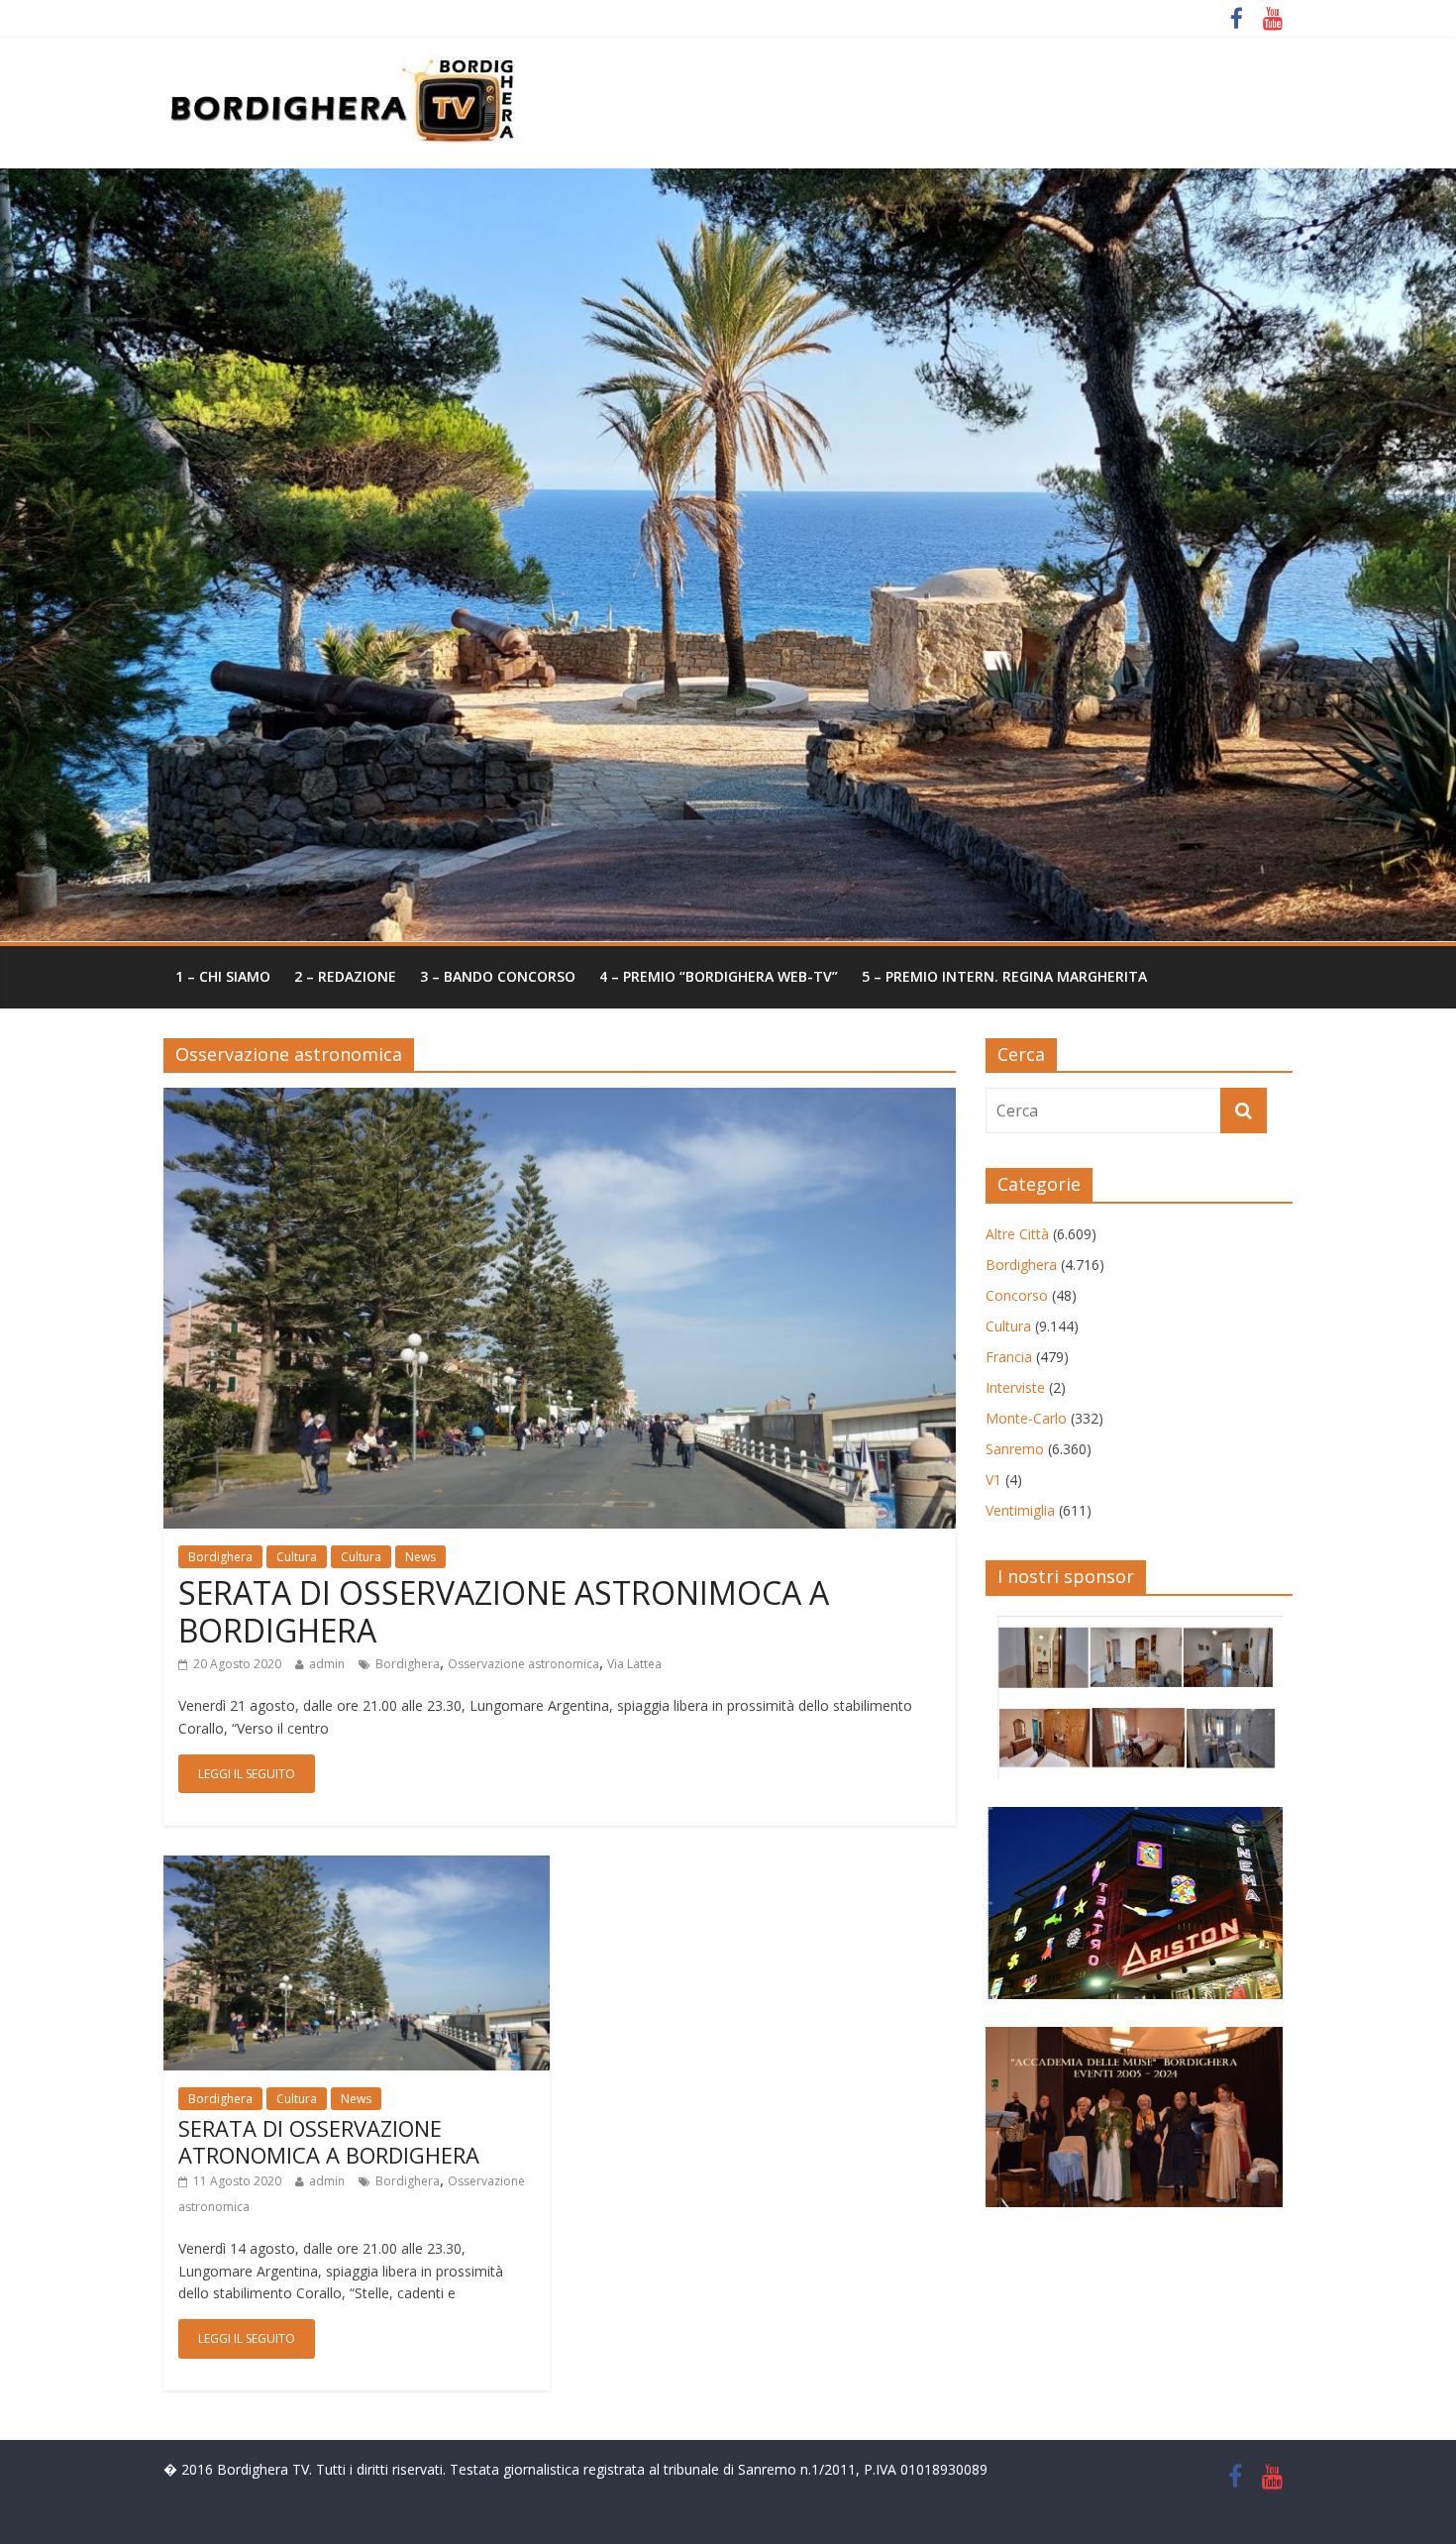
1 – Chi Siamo (223, 976)
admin (327, 1664)
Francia (1009, 1357)
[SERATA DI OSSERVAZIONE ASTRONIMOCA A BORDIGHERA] (560, 1100)
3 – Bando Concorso (498, 976)
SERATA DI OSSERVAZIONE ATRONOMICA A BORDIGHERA (329, 2141)
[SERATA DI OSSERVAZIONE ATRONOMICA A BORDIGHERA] (357, 1867)
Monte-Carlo (1026, 1418)
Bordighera (220, 1557)
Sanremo (1015, 1449)
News (420, 1557)
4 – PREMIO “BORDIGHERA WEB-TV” (719, 976)
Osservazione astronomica (523, 1664)
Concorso (1017, 1295)
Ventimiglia (1020, 1510)
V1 (993, 1480)
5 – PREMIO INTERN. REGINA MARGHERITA (1004, 976)
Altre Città (1017, 1234)
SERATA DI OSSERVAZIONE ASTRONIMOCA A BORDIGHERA (504, 1611)
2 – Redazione (345, 976)
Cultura (297, 1557)
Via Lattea (634, 1664)
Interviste (1015, 1387)
